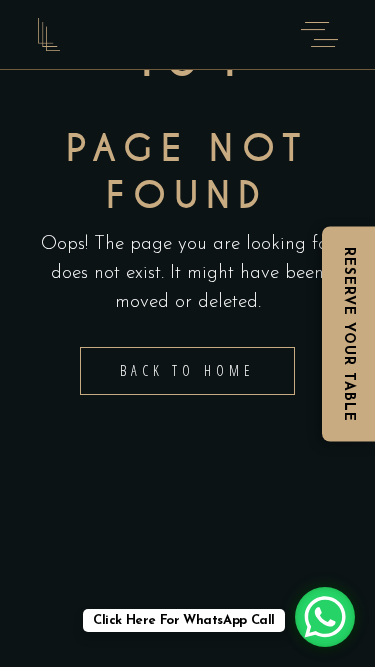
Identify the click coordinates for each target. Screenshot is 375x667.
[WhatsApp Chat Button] (325, 617)
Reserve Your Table (348, 333)
